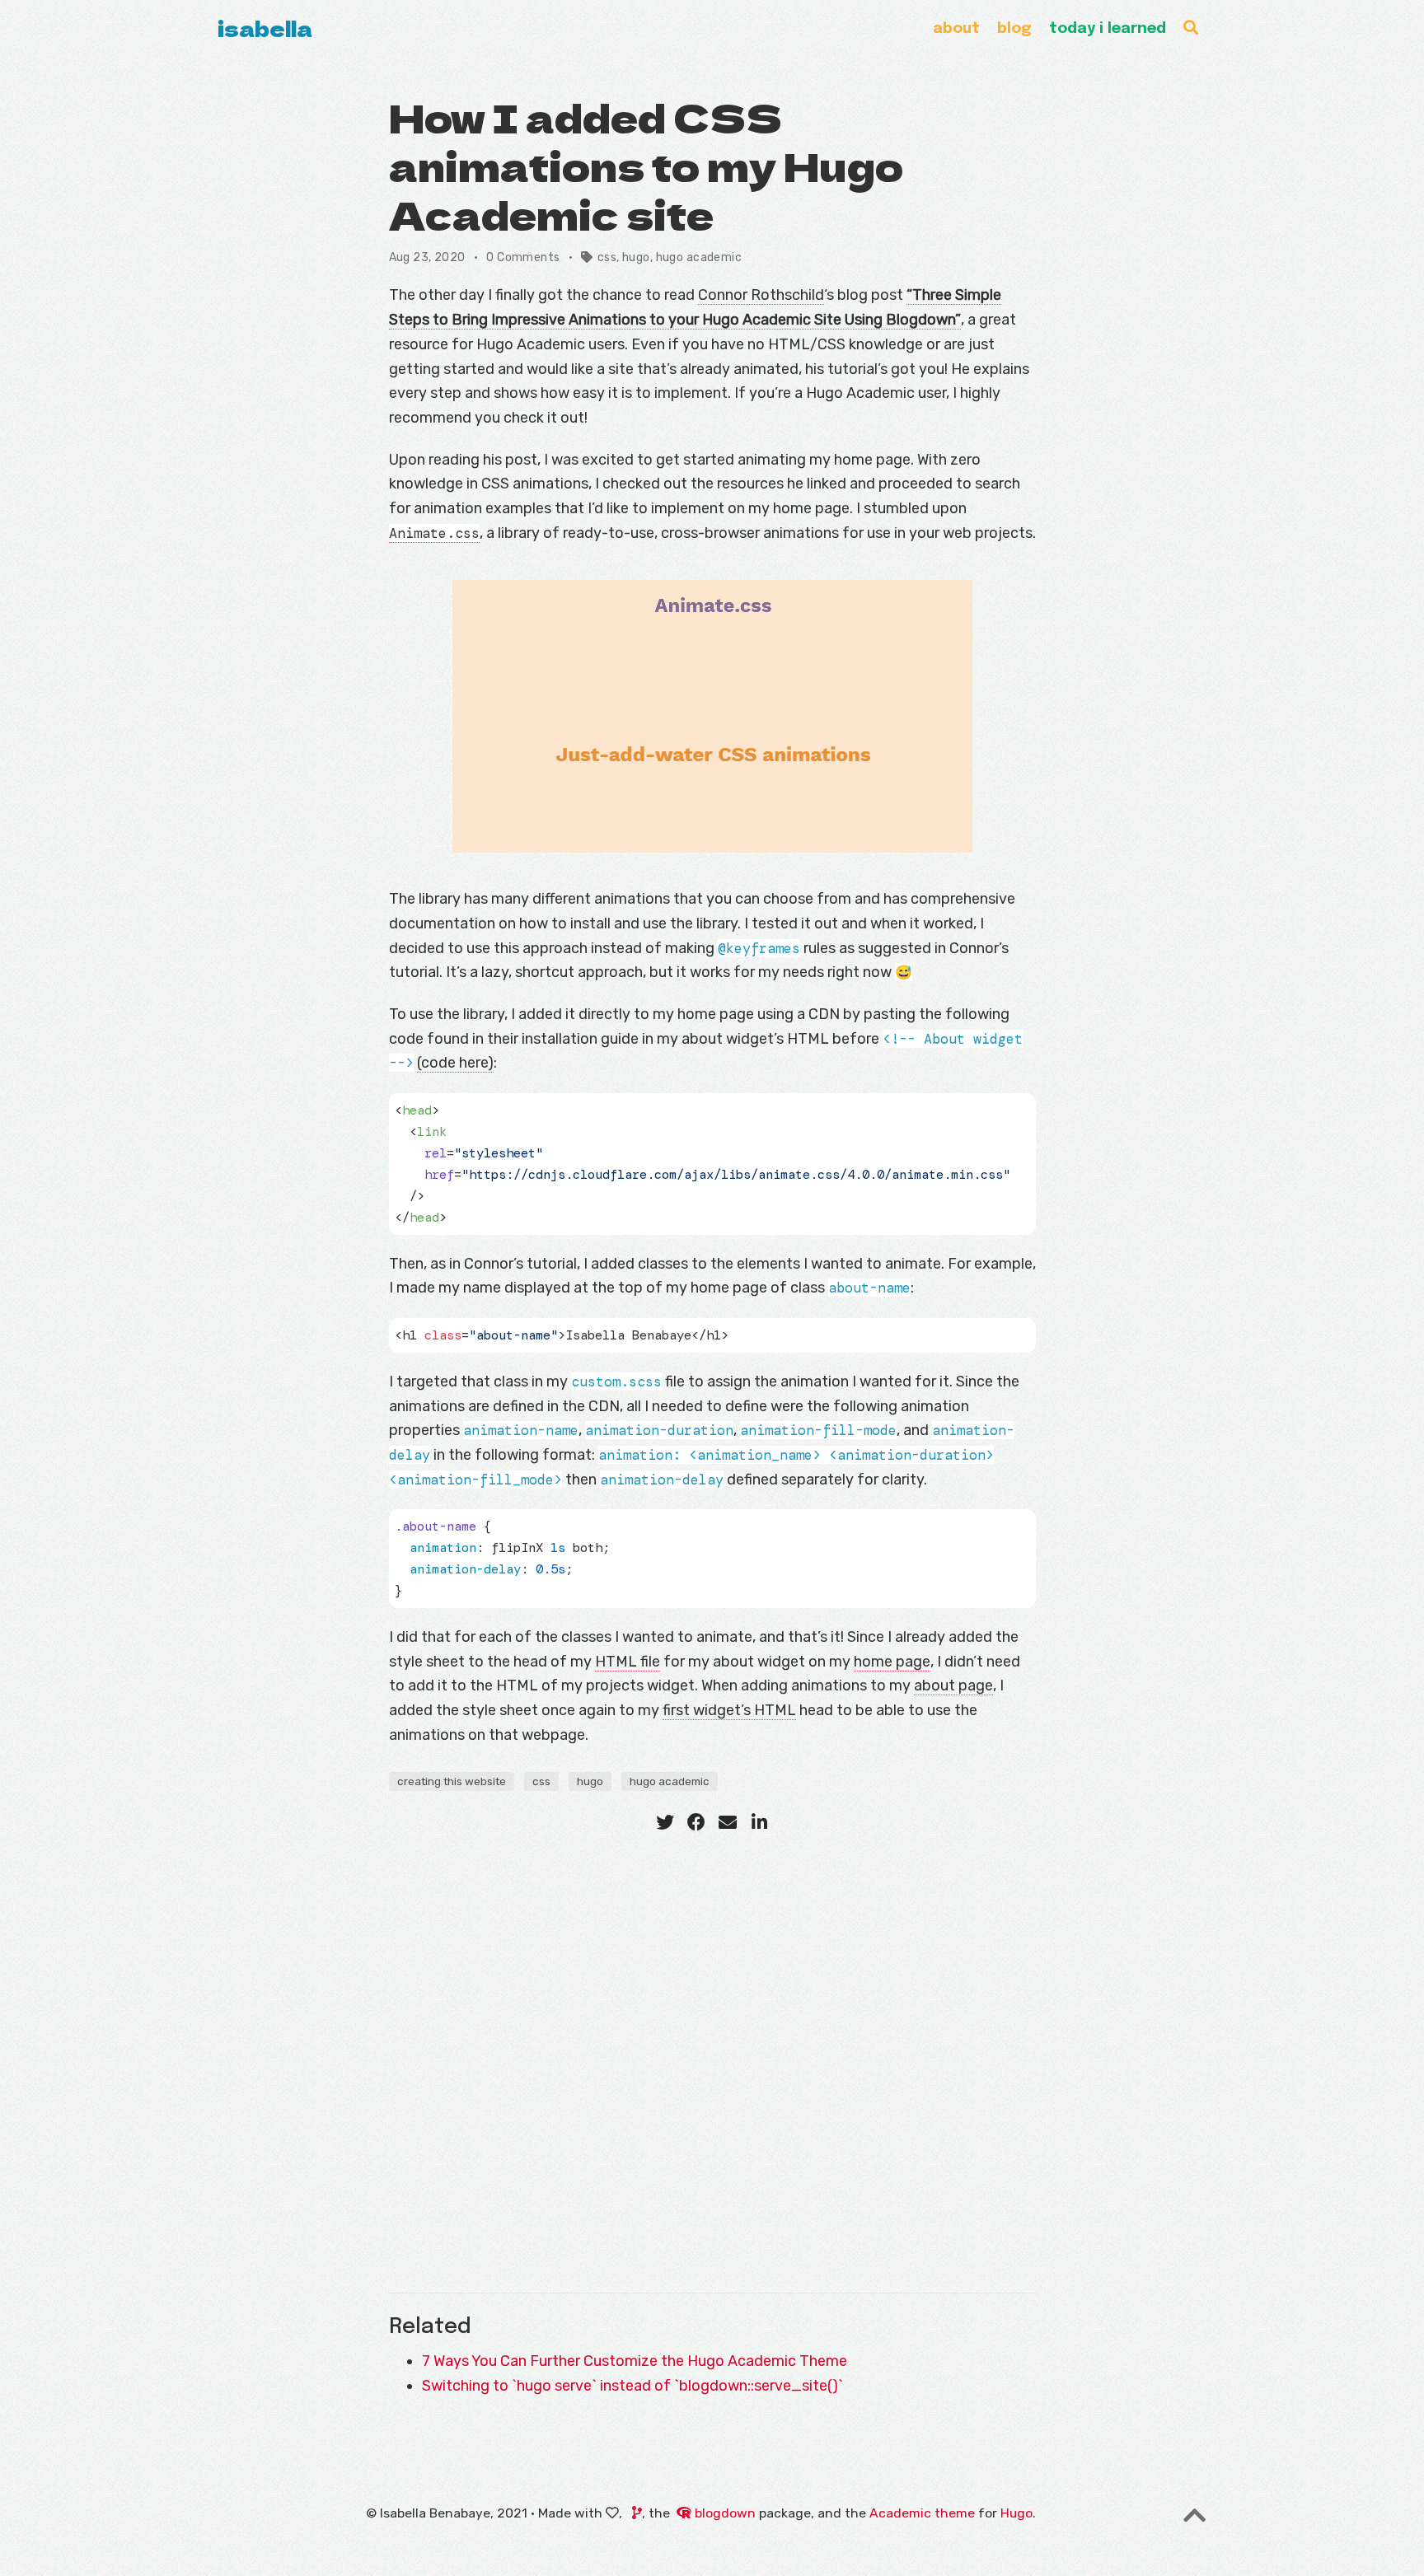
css (607, 257)
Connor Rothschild (761, 295)
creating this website (452, 1781)
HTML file (628, 1662)
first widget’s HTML (729, 1710)
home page (892, 1662)
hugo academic (699, 257)
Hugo (1016, 2513)
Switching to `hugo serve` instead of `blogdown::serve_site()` (632, 2386)
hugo (636, 257)
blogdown (725, 2513)
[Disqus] (712, 2058)
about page (953, 1685)
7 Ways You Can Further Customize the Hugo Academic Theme (635, 2361)
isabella (265, 28)
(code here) (455, 1063)
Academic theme (922, 2513)
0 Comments (523, 257)
